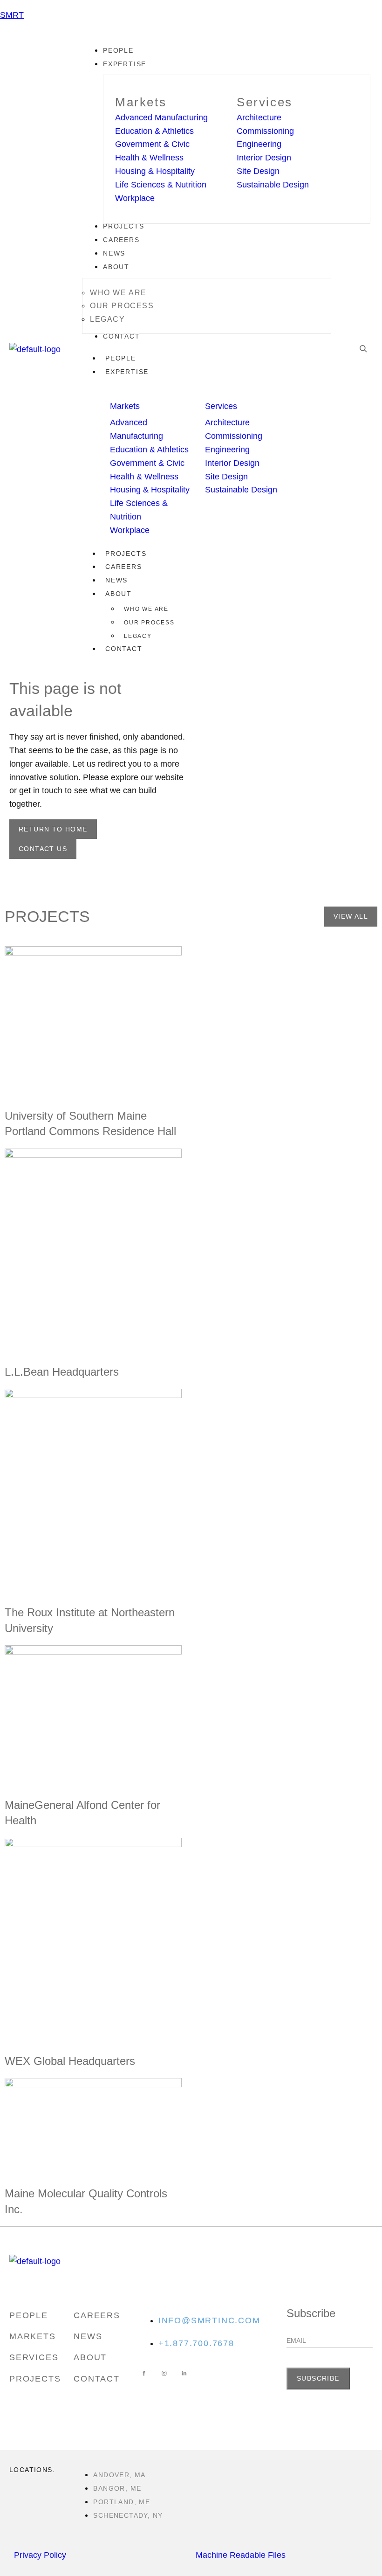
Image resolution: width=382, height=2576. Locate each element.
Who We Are (146, 609)
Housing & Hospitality (155, 171)
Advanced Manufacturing (161, 118)
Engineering (259, 144)
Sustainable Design (273, 185)
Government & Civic (152, 144)
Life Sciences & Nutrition (161, 185)
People (121, 358)
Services (265, 102)
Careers (124, 567)
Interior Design (264, 158)
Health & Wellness (149, 158)
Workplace (135, 198)
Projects (126, 554)
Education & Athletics (154, 131)
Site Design (258, 171)
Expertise (127, 372)
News (116, 580)
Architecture (259, 118)
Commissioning (265, 131)
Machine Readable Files (241, 2555)
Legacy (138, 636)
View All (351, 916)
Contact (124, 649)
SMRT (12, 15)
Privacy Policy (40, 2555)
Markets (141, 102)
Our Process (149, 623)
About (119, 594)
